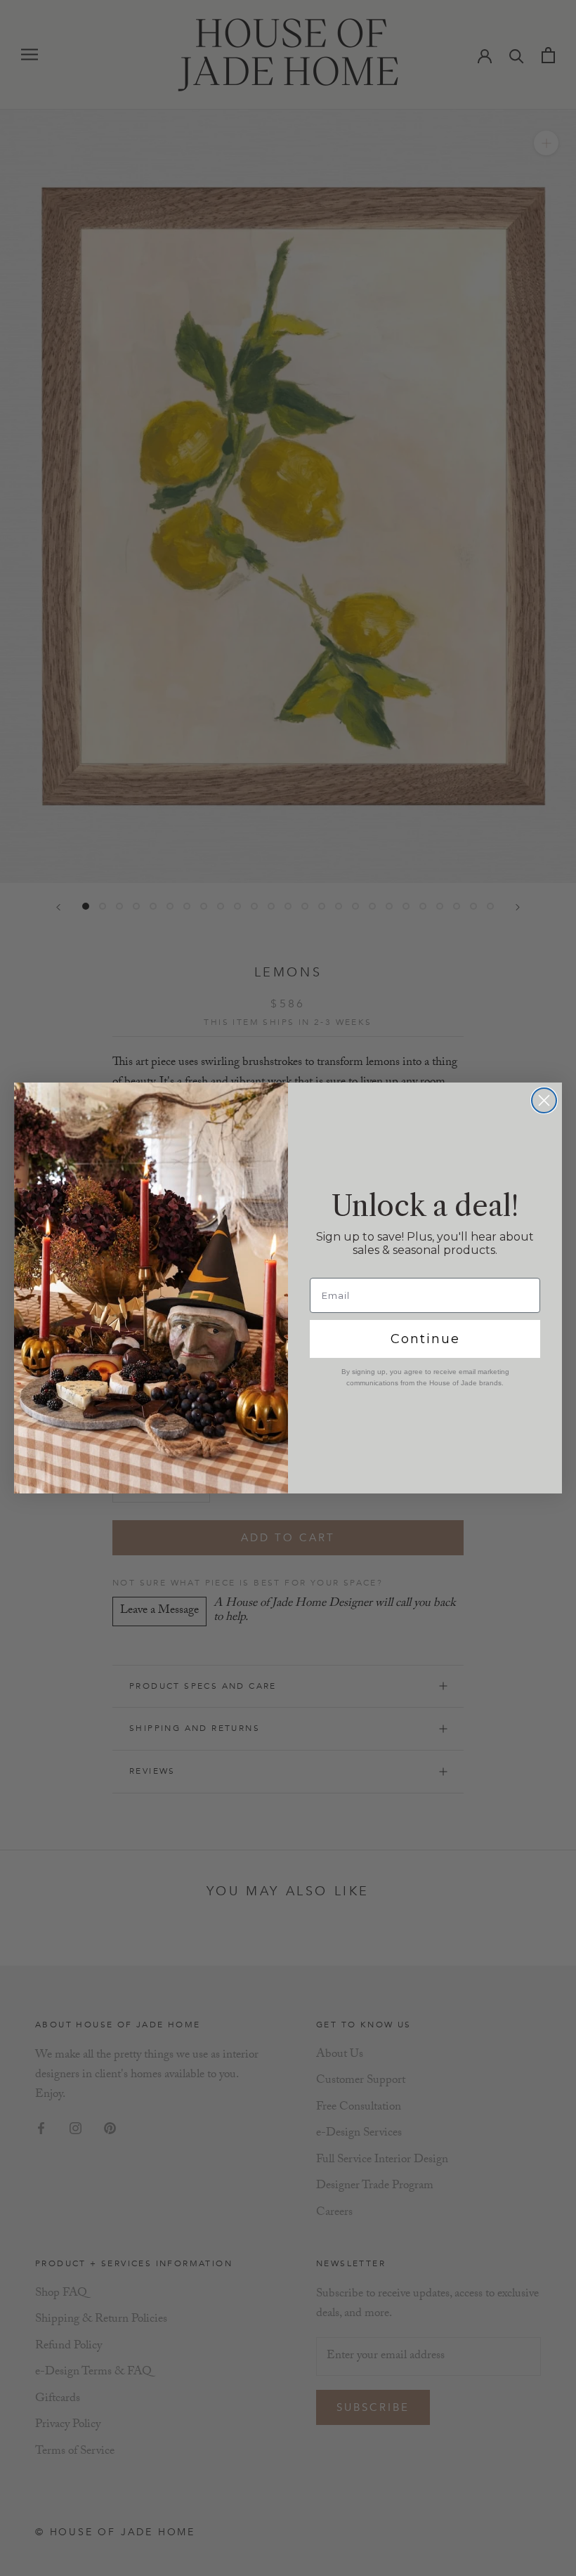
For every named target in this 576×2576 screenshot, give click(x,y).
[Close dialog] (544, 1100)
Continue (425, 1339)
